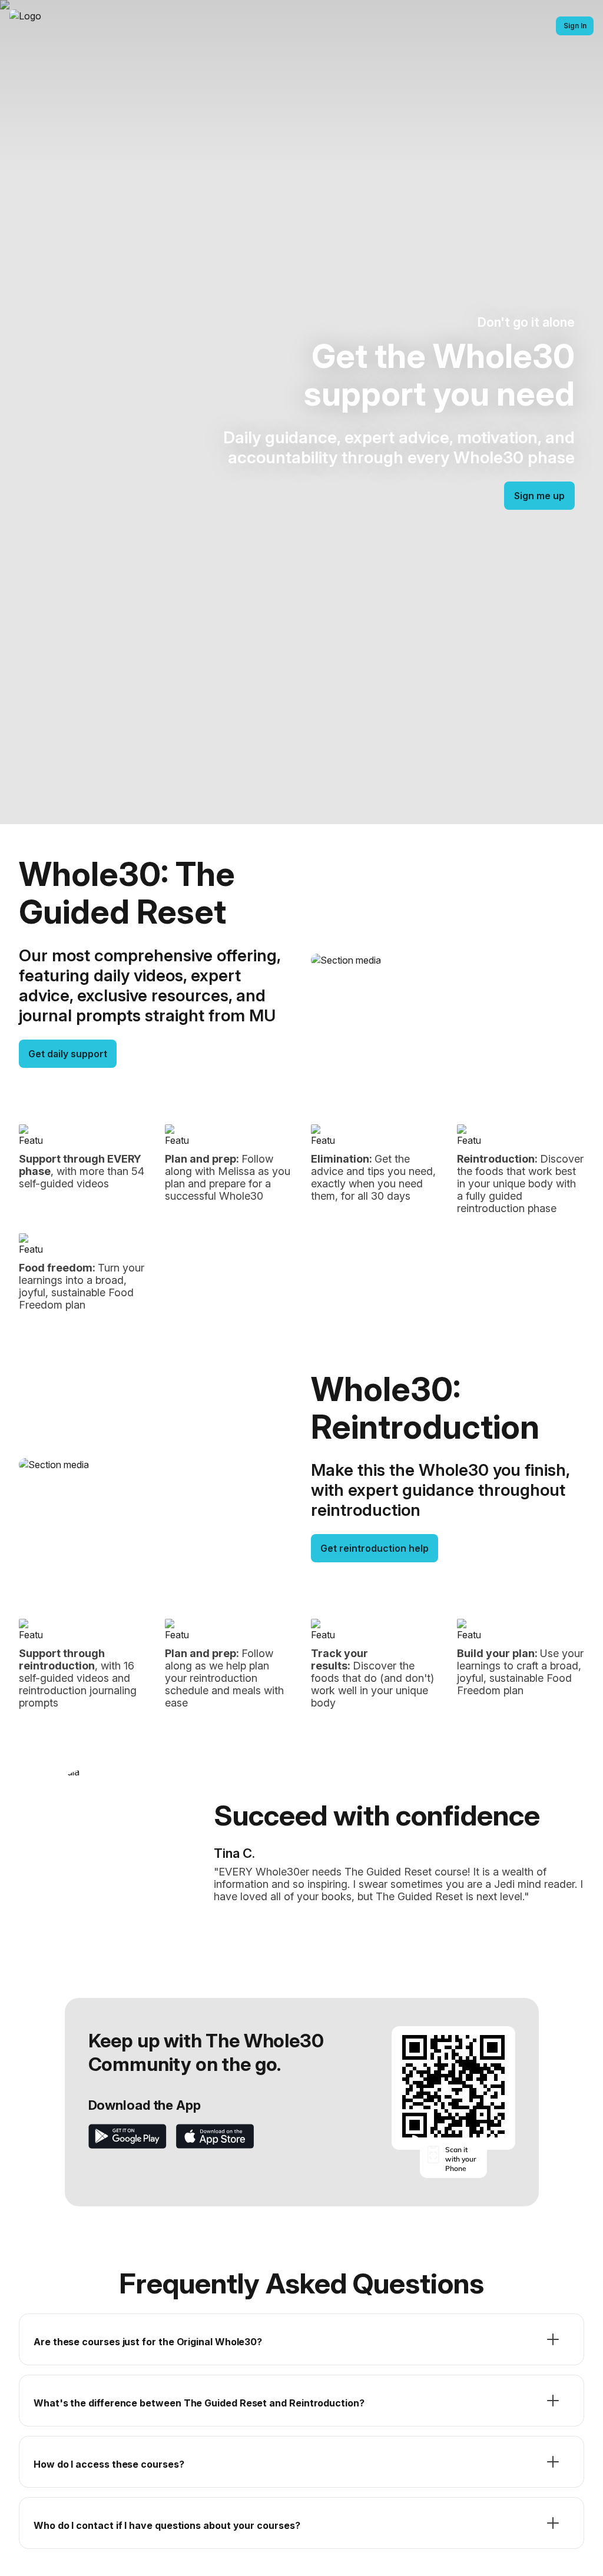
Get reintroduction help (375, 1548)
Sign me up (539, 496)
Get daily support (68, 1054)
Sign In (575, 26)
